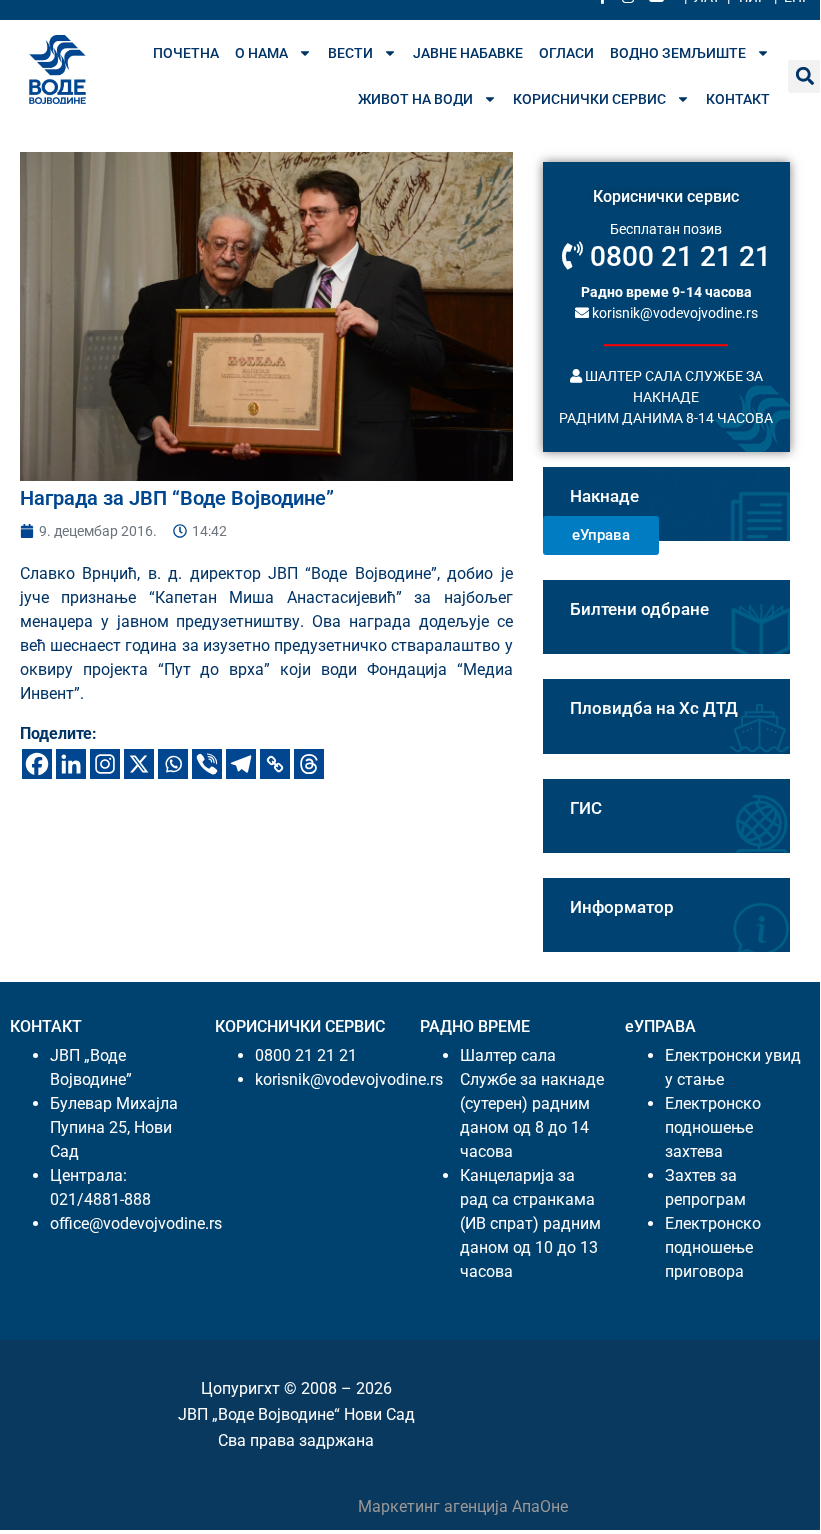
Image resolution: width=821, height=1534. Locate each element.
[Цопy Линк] (275, 764)
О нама (261, 53)
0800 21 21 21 (677, 256)
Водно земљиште (678, 53)
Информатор (622, 907)
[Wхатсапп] (173, 764)
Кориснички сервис (589, 99)
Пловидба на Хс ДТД (654, 708)
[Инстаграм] (105, 764)
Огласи (566, 53)
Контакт (738, 99)
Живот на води (415, 99)
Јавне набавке (468, 53)
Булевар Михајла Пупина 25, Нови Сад (114, 1127)
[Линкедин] (71, 764)
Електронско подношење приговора (713, 1247)
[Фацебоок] (37, 764)
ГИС (586, 808)
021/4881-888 (100, 1199)
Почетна (186, 53)
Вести (350, 53)
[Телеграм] (241, 764)
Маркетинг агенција (435, 1506)
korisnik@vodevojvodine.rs (673, 313)
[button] (804, 76)
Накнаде (604, 496)
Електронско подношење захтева (713, 1127)
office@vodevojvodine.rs (136, 1223)
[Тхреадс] (309, 764)
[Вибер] (207, 764)
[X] (139, 764)
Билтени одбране (639, 609)
